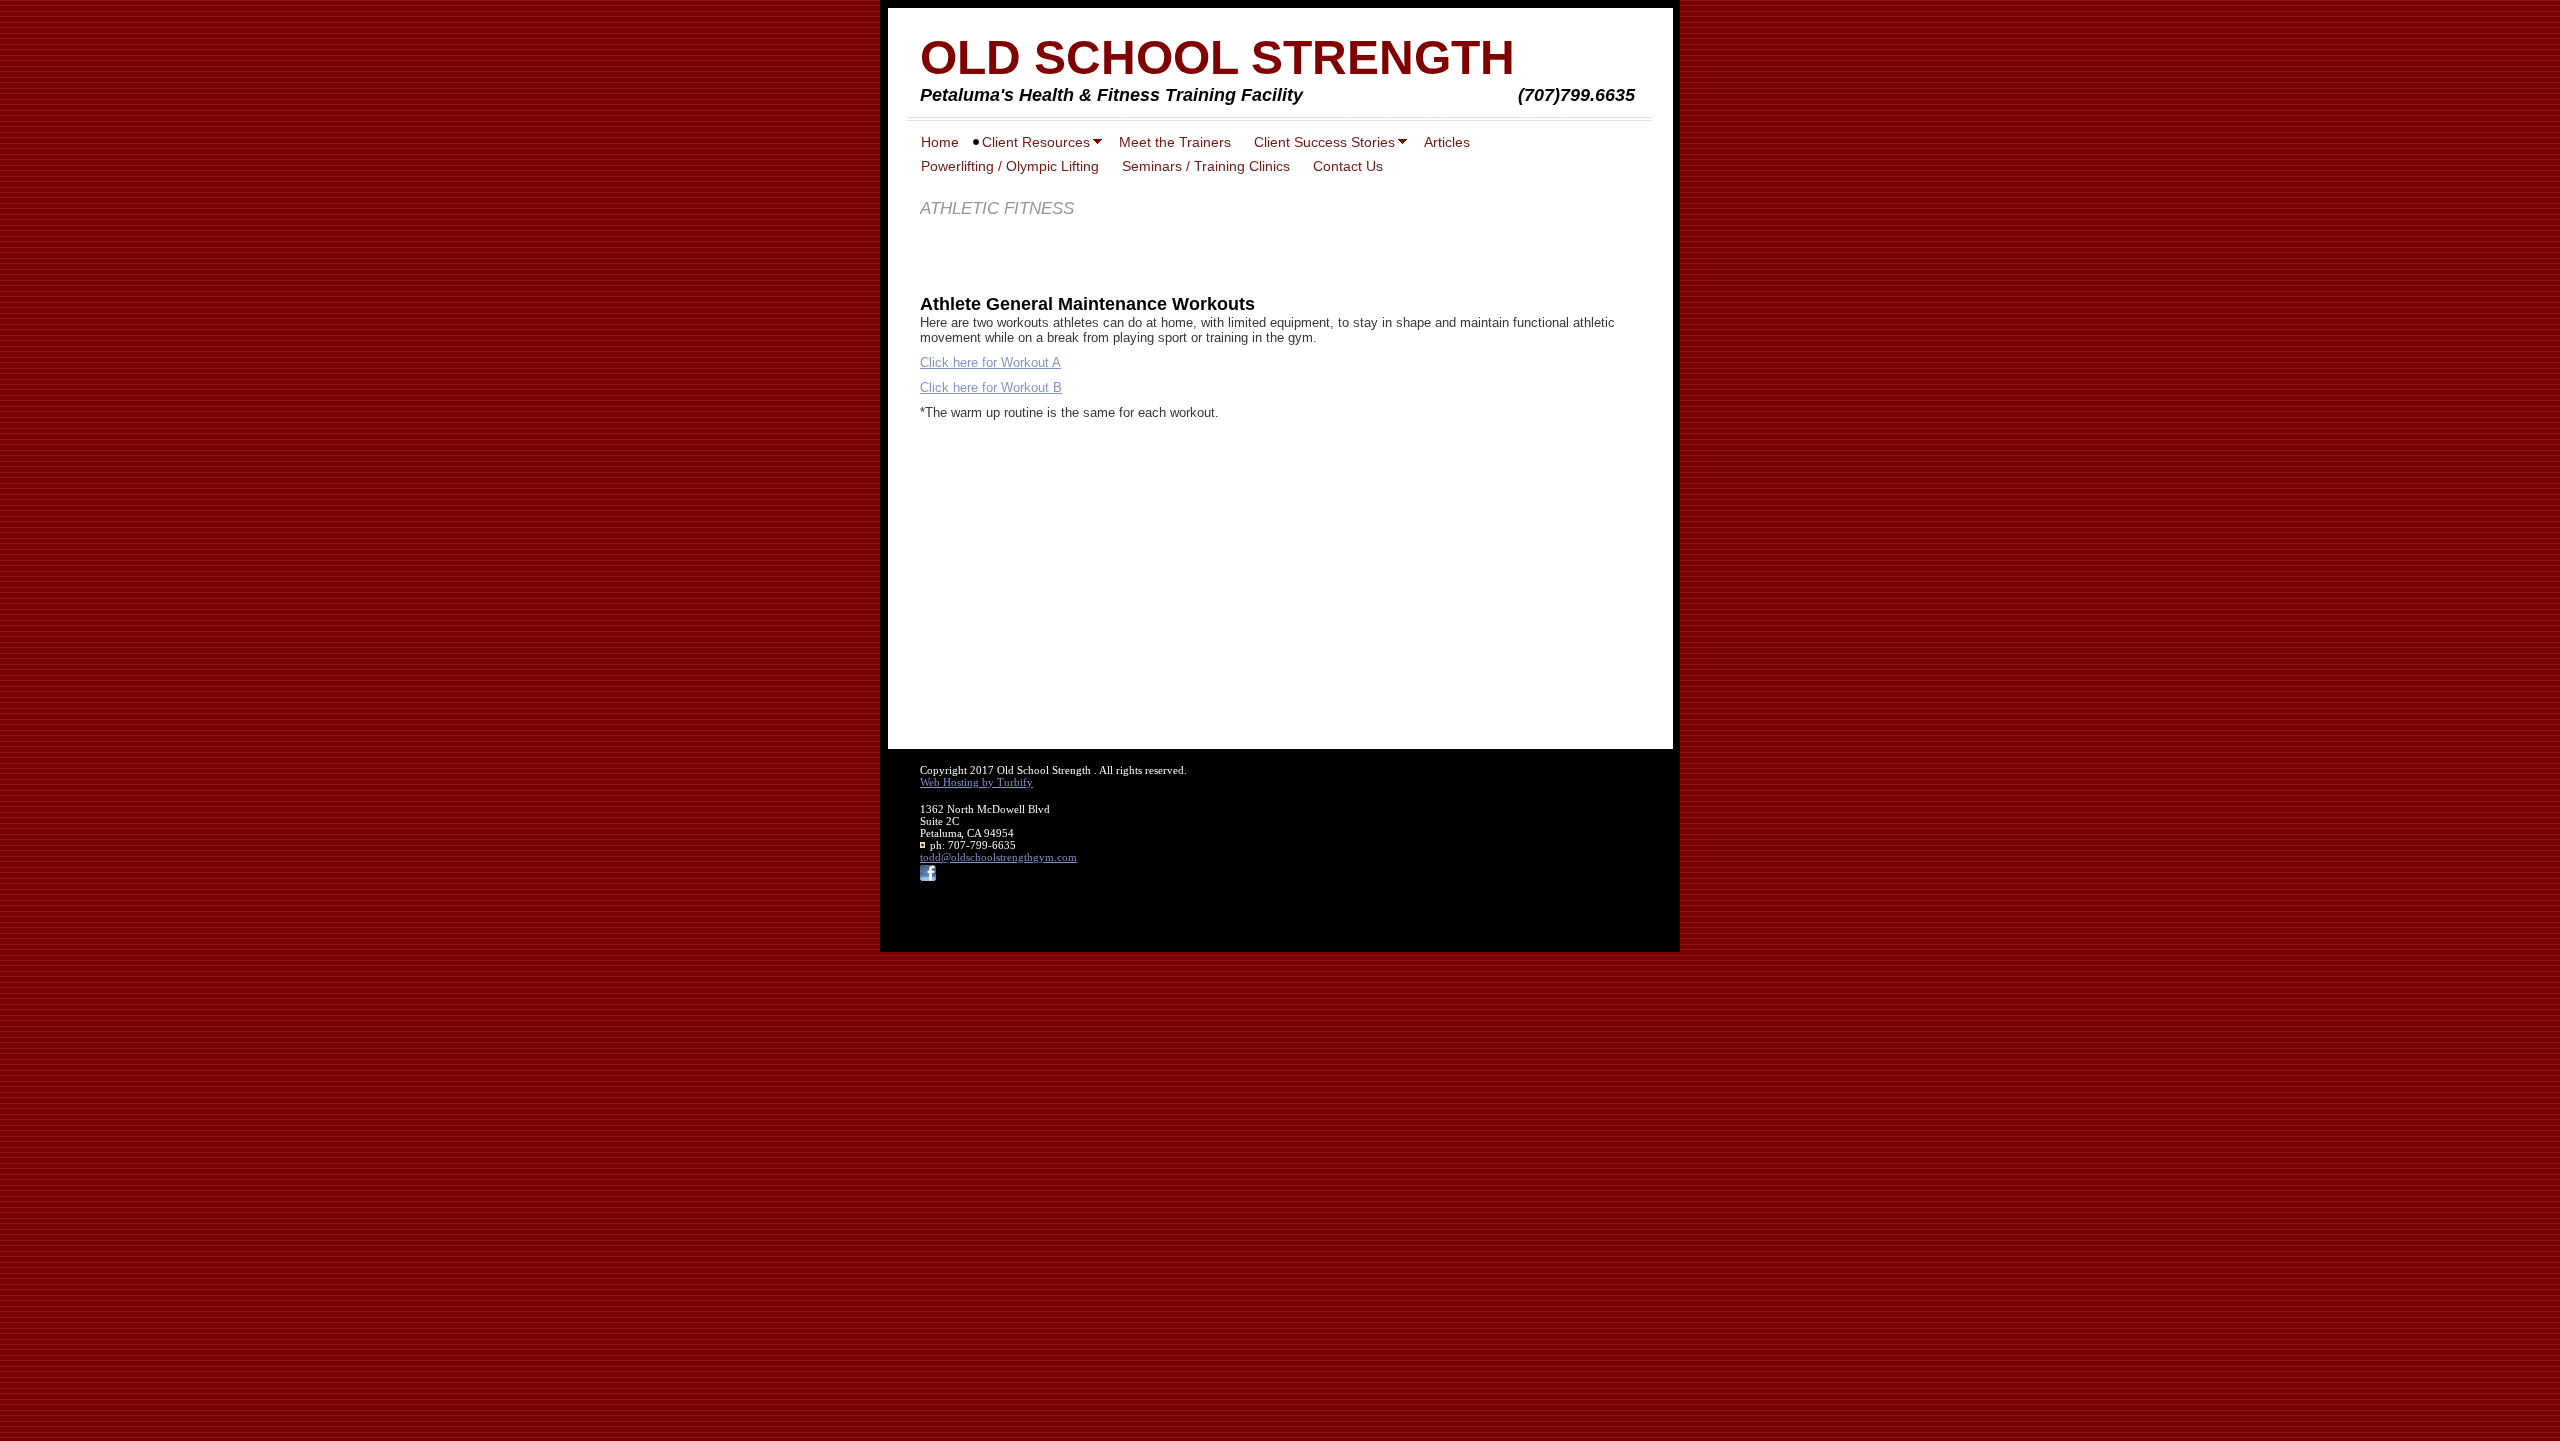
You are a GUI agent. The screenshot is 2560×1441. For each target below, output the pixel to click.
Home (940, 142)
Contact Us (1348, 166)
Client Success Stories (1324, 142)
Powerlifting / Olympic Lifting (1010, 166)
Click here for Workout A (990, 362)
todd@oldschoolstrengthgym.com (998, 857)
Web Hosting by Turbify (976, 782)
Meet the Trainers (1175, 142)
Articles (1447, 142)
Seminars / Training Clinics (1206, 166)
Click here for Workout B (991, 387)
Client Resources (1036, 142)
